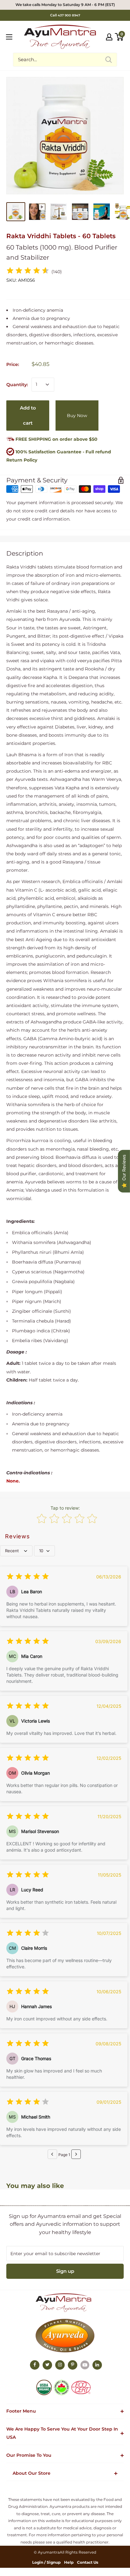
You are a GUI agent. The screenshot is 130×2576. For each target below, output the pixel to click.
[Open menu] (9, 37)
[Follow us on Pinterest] (73, 2365)
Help (69, 2562)
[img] (28, 271)
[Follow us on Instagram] (60, 2365)
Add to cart (28, 415)
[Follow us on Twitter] (47, 2365)
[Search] (109, 60)
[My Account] (109, 37)
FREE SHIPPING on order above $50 (56, 439)
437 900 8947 (69, 15)
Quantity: (17, 385)
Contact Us (88, 2562)
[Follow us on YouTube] (85, 2365)
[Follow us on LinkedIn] (97, 2365)
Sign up (65, 2271)
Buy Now (77, 416)
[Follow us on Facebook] (35, 2365)
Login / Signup (46, 2562)
